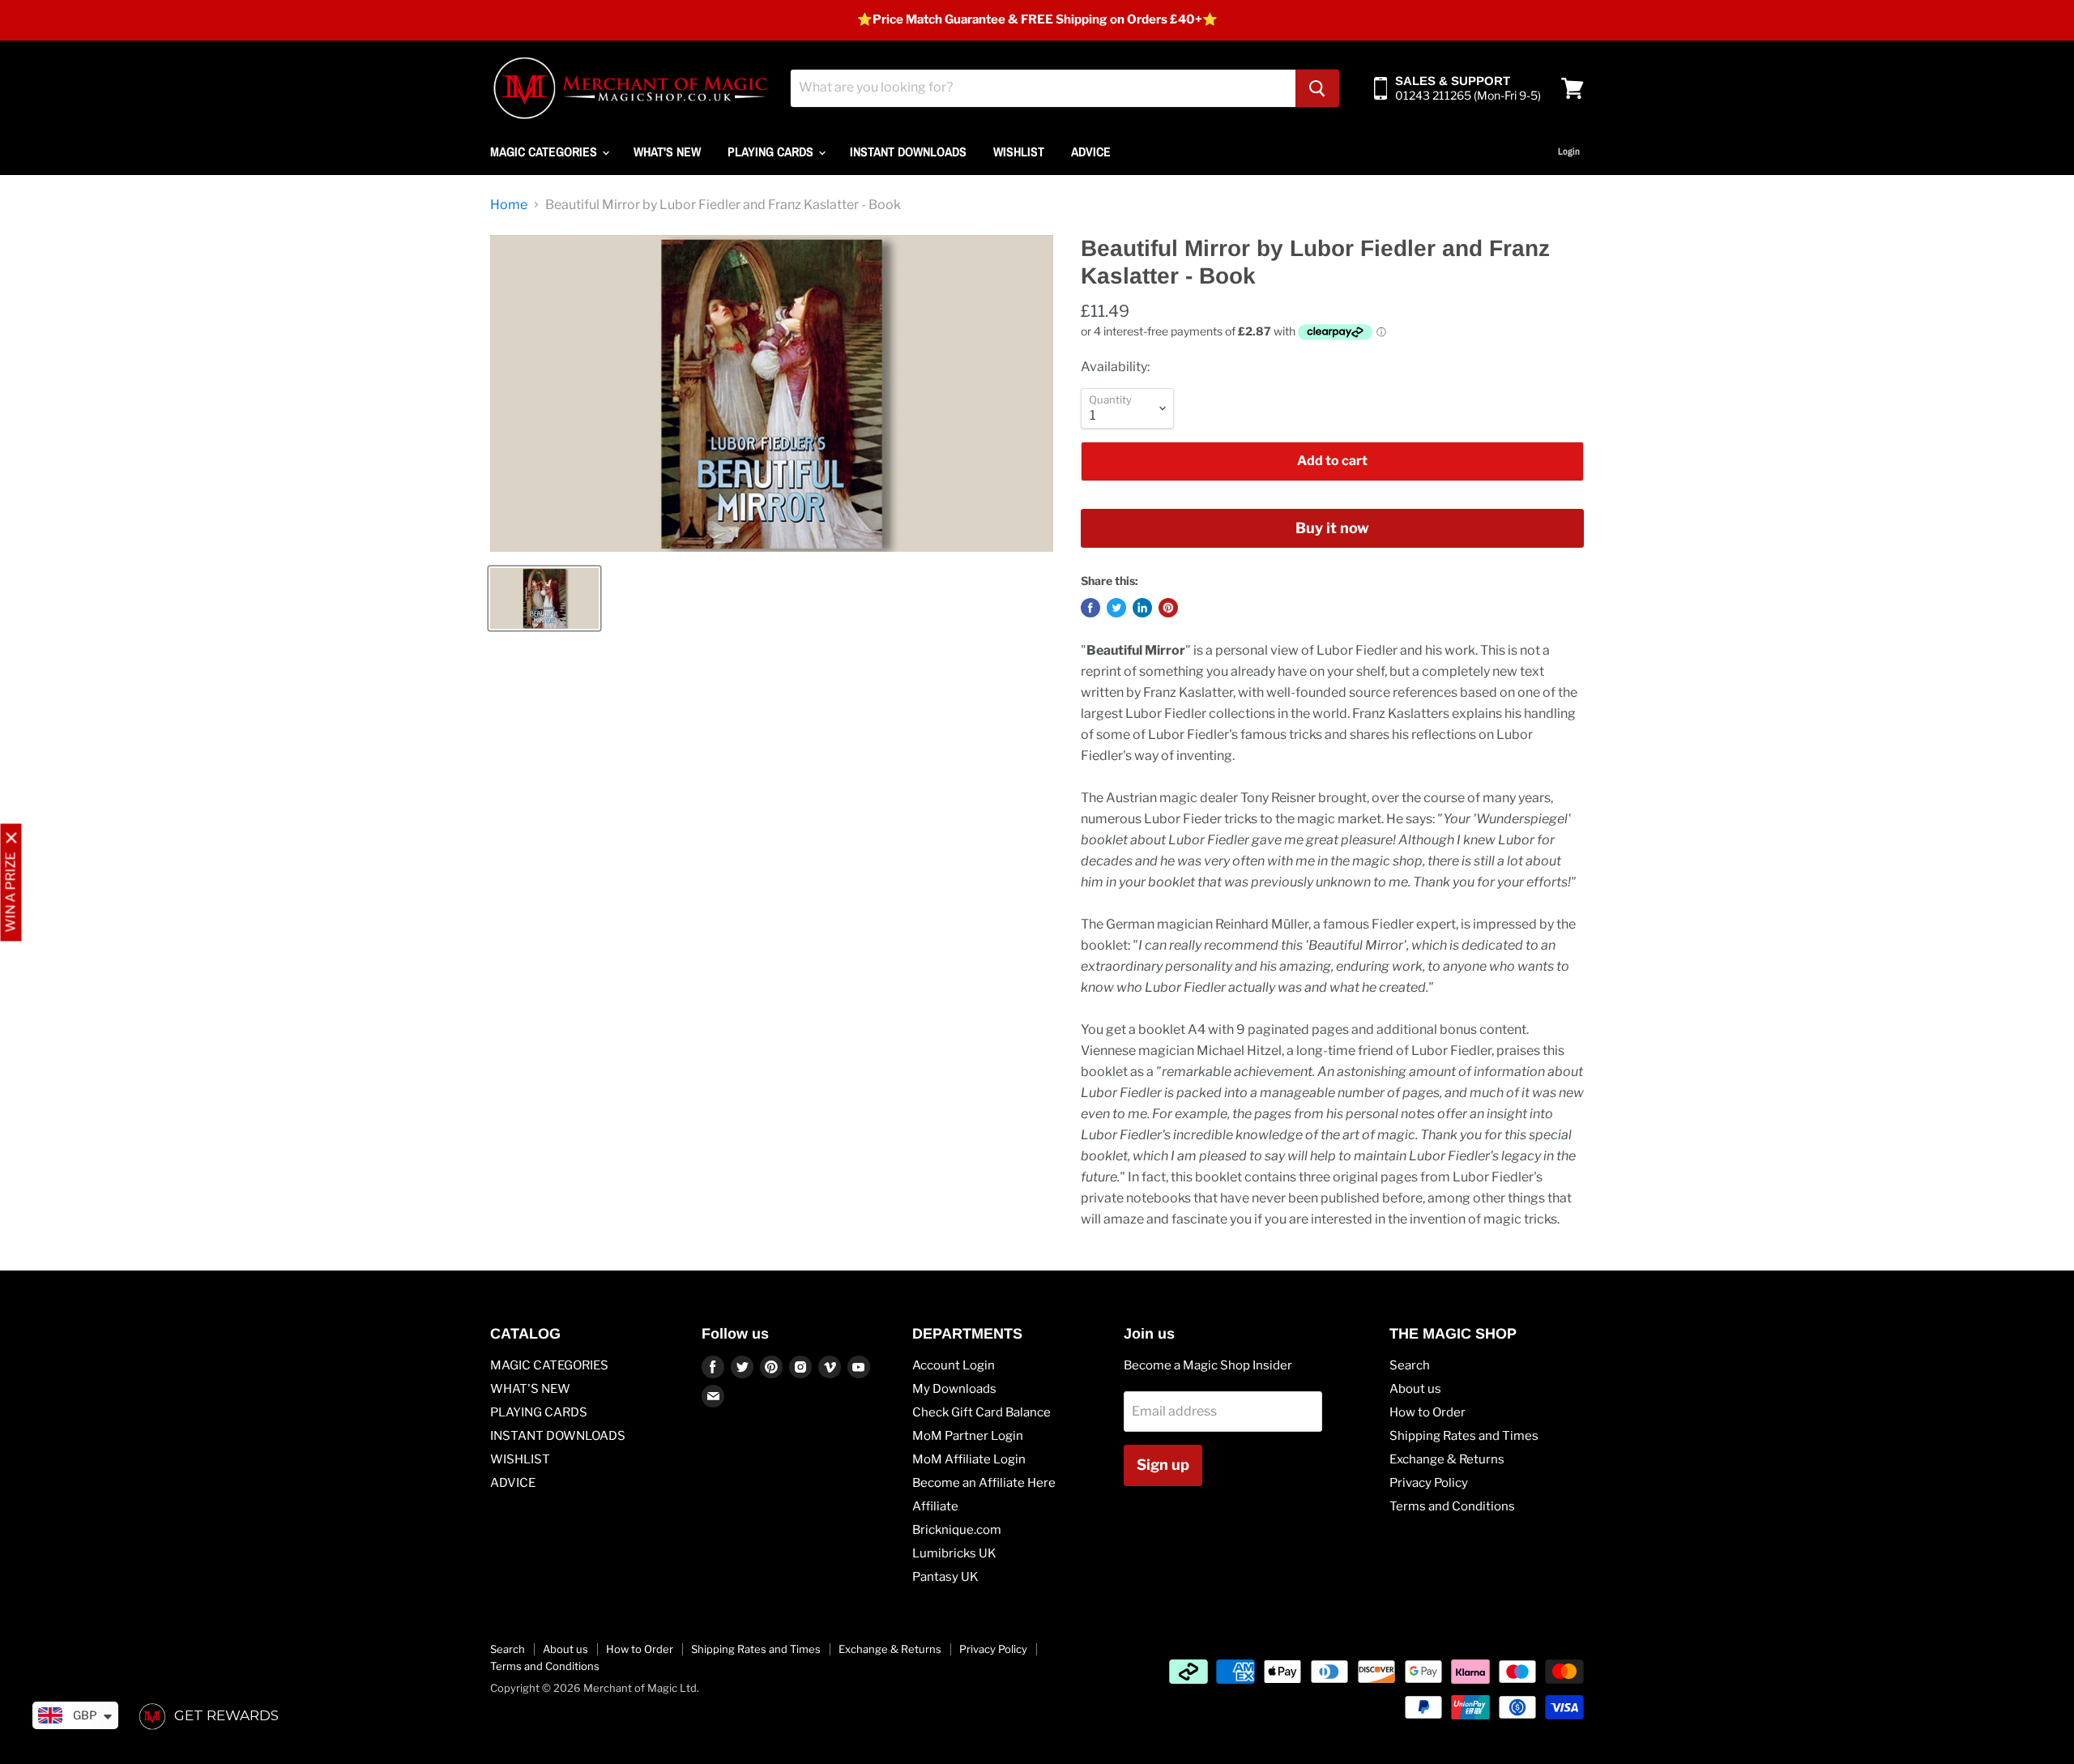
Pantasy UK (945, 1577)
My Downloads (954, 1389)
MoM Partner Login (968, 1436)
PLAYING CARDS (772, 152)
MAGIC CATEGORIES (545, 152)
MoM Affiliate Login (969, 1459)
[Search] (1317, 88)
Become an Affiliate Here (984, 1483)
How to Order (1427, 1412)
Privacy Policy (1429, 1483)
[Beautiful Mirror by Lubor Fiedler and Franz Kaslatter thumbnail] (544, 598)
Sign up (1163, 1465)
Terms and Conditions (1452, 1506)
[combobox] (1043, 88)
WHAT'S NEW (667, 152)
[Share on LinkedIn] (1142, 608)
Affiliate (935, 1506)
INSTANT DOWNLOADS (908, 152)
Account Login (954, 1365)
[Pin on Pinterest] (1168, 608)
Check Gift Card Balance (982, 1412)
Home (509, 205)
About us (1415, 1389)
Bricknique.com (957, 1530)
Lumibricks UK (954, 1553)
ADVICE (1091, 152)
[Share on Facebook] (1090, 608)
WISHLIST (1019, 152)
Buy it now (1332, 528)
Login (1569, 152)
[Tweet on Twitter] (1116, 608)
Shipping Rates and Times (1464, 1436)
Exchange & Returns (1447, 1459)
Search (1410, 1365)
